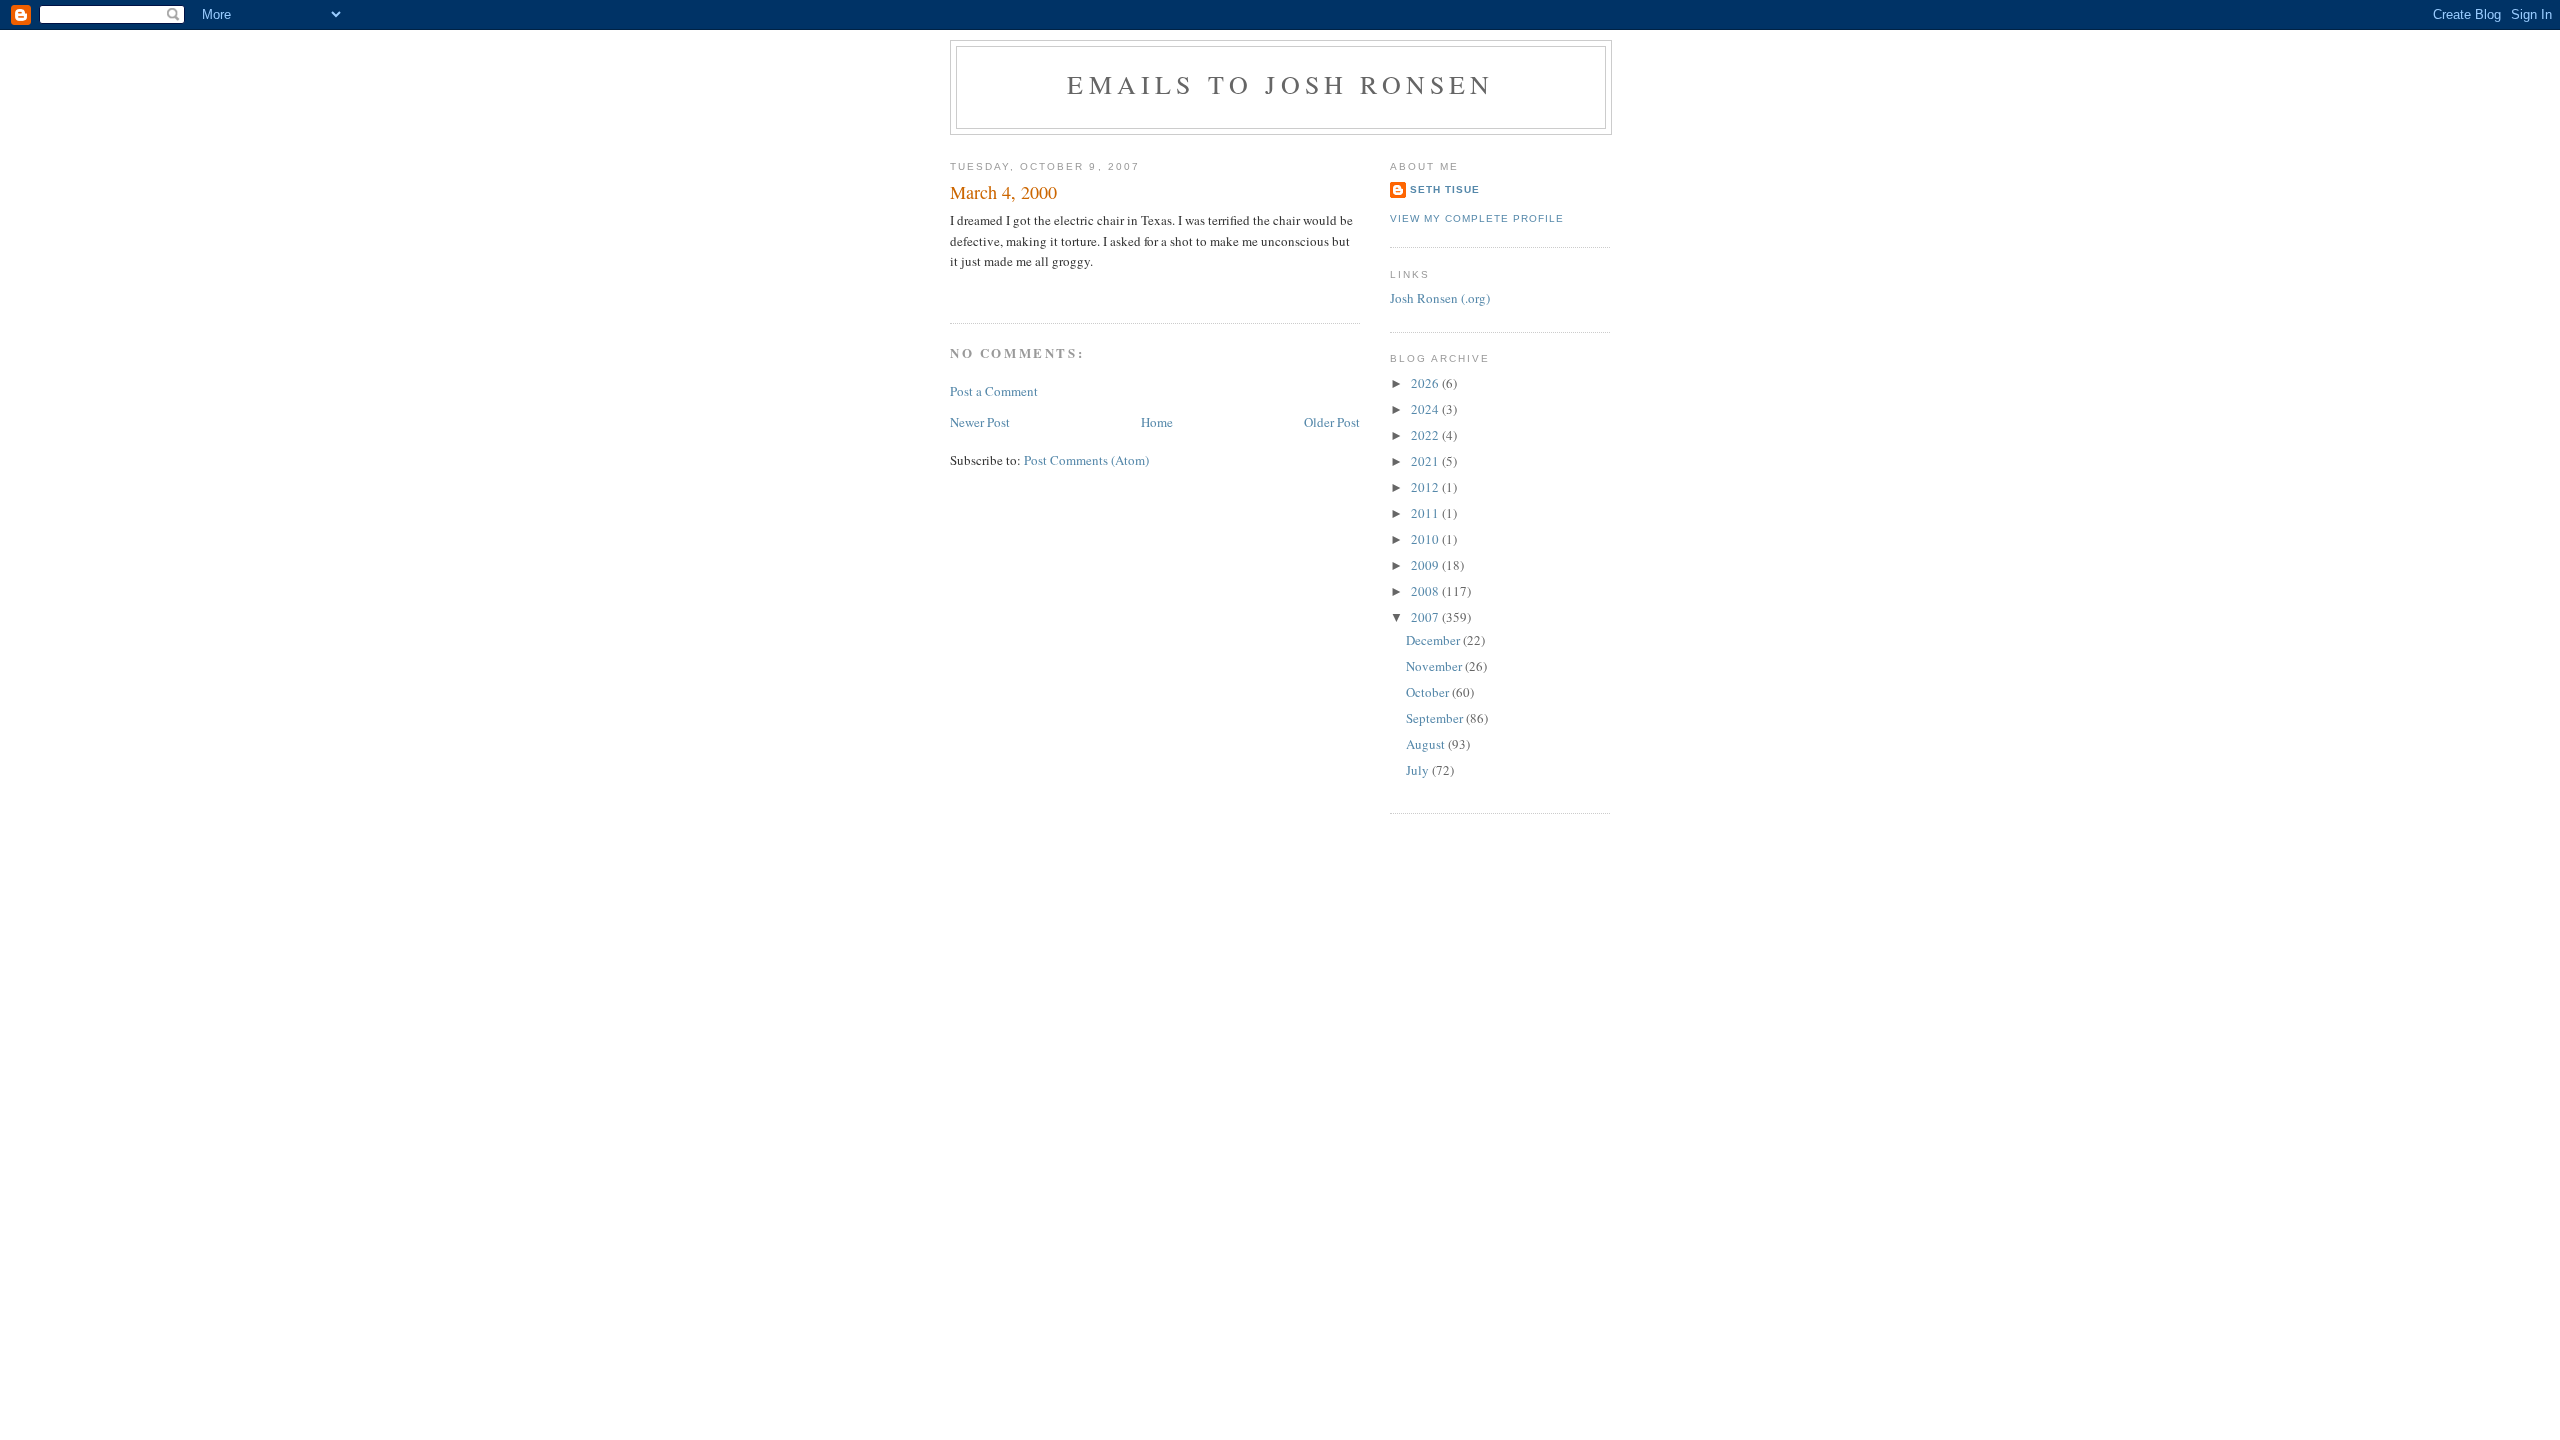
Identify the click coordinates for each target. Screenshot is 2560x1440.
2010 (1426, 539)
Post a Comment (994, 391)
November (1435, 666)
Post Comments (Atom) (1086, 460)
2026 (1426, 383)
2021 (1426, 461)
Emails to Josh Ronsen (1280, 84)
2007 (1426, 617)
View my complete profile (1477, 218)
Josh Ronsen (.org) (1440, 298)
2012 (1426, 487)
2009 (1426, 565)
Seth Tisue (1445, 189)
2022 (1426, 435)
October (1429, 692)
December (1434, 640)
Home (1157, 422)
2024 (1426, 409)
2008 (1426, 591)
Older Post (1332, 422)
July (1419, 770)
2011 (1426, 513)
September (1436, 718)
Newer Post (980, 422)
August (1427, 744)
